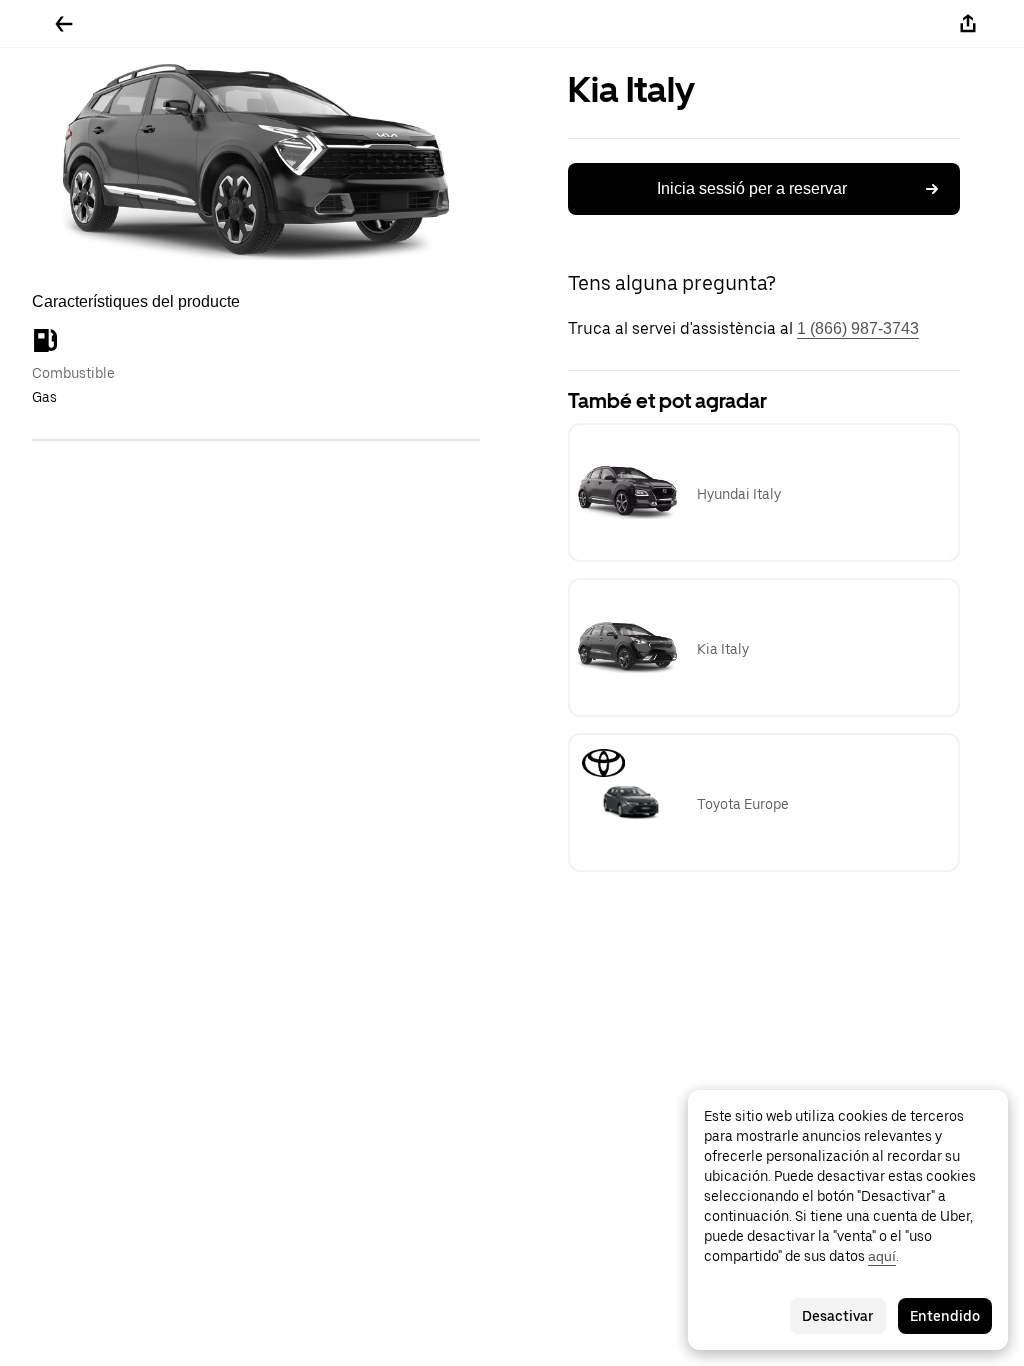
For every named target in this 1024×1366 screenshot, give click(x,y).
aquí (882, 1256)
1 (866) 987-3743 (858, 328)
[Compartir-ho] (968, 24)
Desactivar (838, 1316)
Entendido (945, 1316)
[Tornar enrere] (64, 24)
